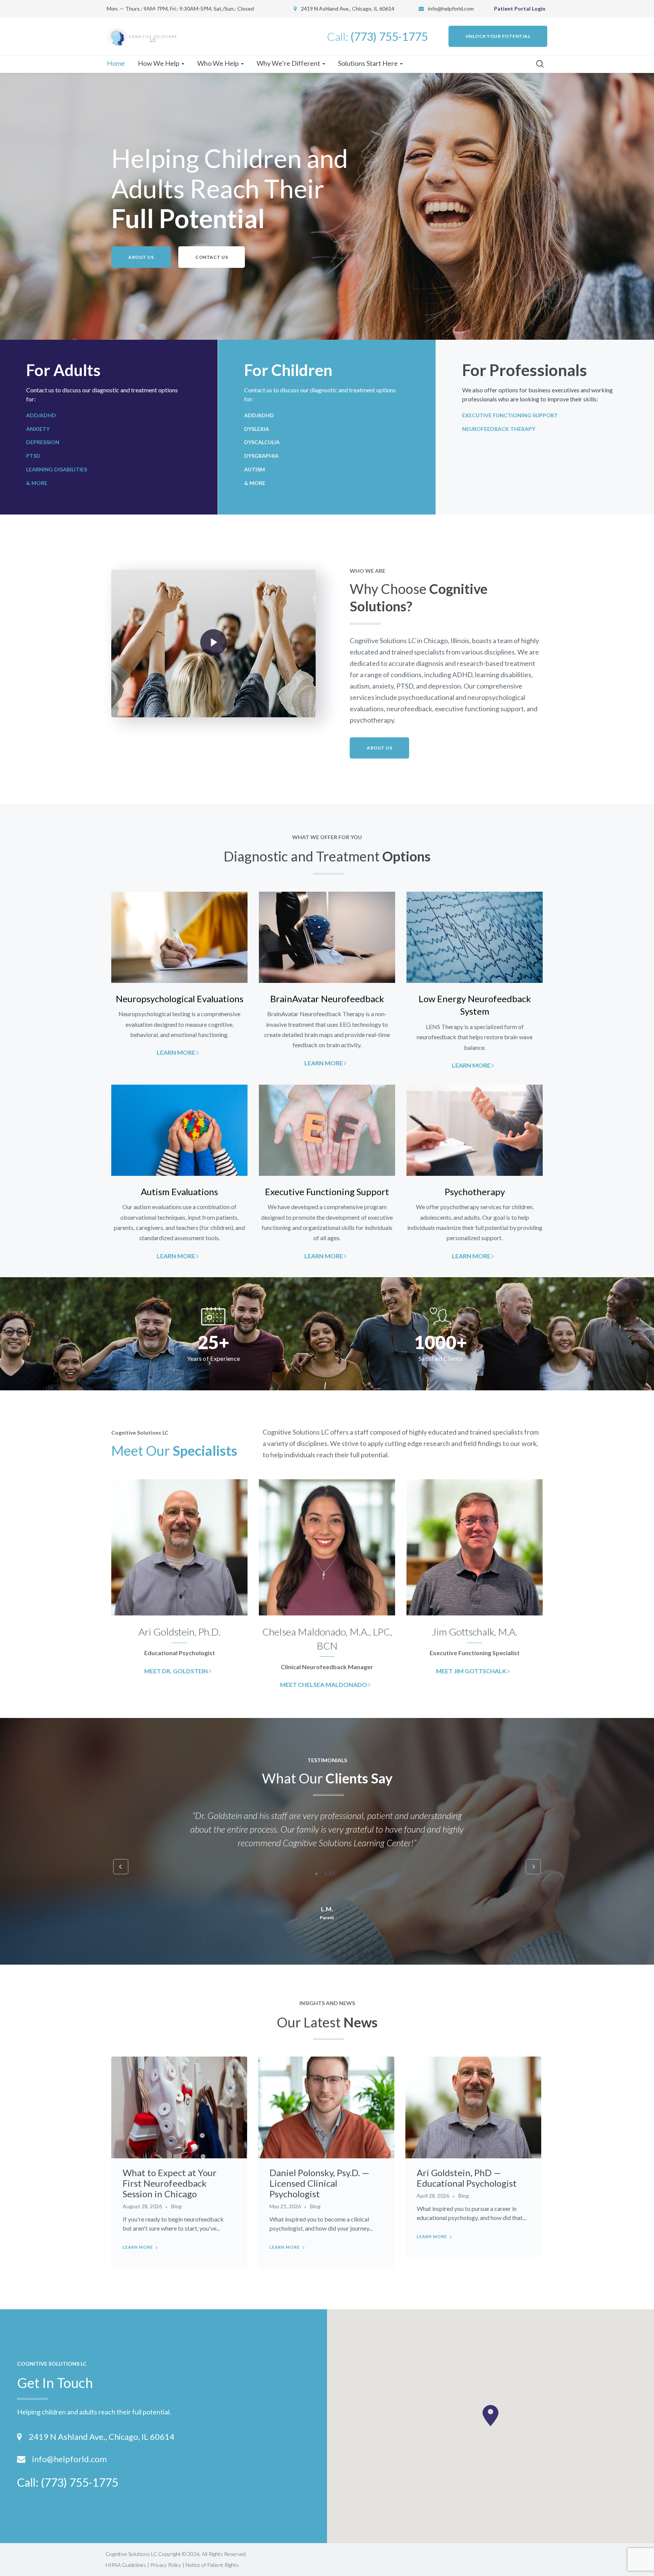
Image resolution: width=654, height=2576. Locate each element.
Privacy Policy (166, 2565)
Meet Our (174, 1450)
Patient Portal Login (520, 9)
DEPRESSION (43, 442)
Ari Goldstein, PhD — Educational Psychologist (467, 2178)
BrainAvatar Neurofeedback (327, 999)
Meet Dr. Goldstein (177, 1671)
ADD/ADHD (41, 415)
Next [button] (533, 1867)
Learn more (138, 2247)
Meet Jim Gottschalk (472, 1671)
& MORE (37, 483)
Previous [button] (121, 1867)
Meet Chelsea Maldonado (324, 1684)
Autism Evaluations (179, 1192)
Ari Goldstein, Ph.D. (179, 1632)
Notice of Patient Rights (212, 2565)
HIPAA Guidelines (126, 2565)
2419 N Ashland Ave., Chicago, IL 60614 (102, 2437)
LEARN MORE (177, 1052)
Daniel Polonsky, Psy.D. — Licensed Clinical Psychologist (319, 2183)
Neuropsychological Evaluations (180, 999)
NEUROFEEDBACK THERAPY (499, 429)
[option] (179, 975)
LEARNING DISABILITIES (57, 469)
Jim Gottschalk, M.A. (475, 1632)
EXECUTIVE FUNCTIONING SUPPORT (510, 415)
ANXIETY (38, 429)
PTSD (33, 456)
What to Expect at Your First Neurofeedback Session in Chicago (170, 2183)
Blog (176, 2206)
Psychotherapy (475, 1192)
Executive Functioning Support (327, 1192)
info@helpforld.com (451, 9)
